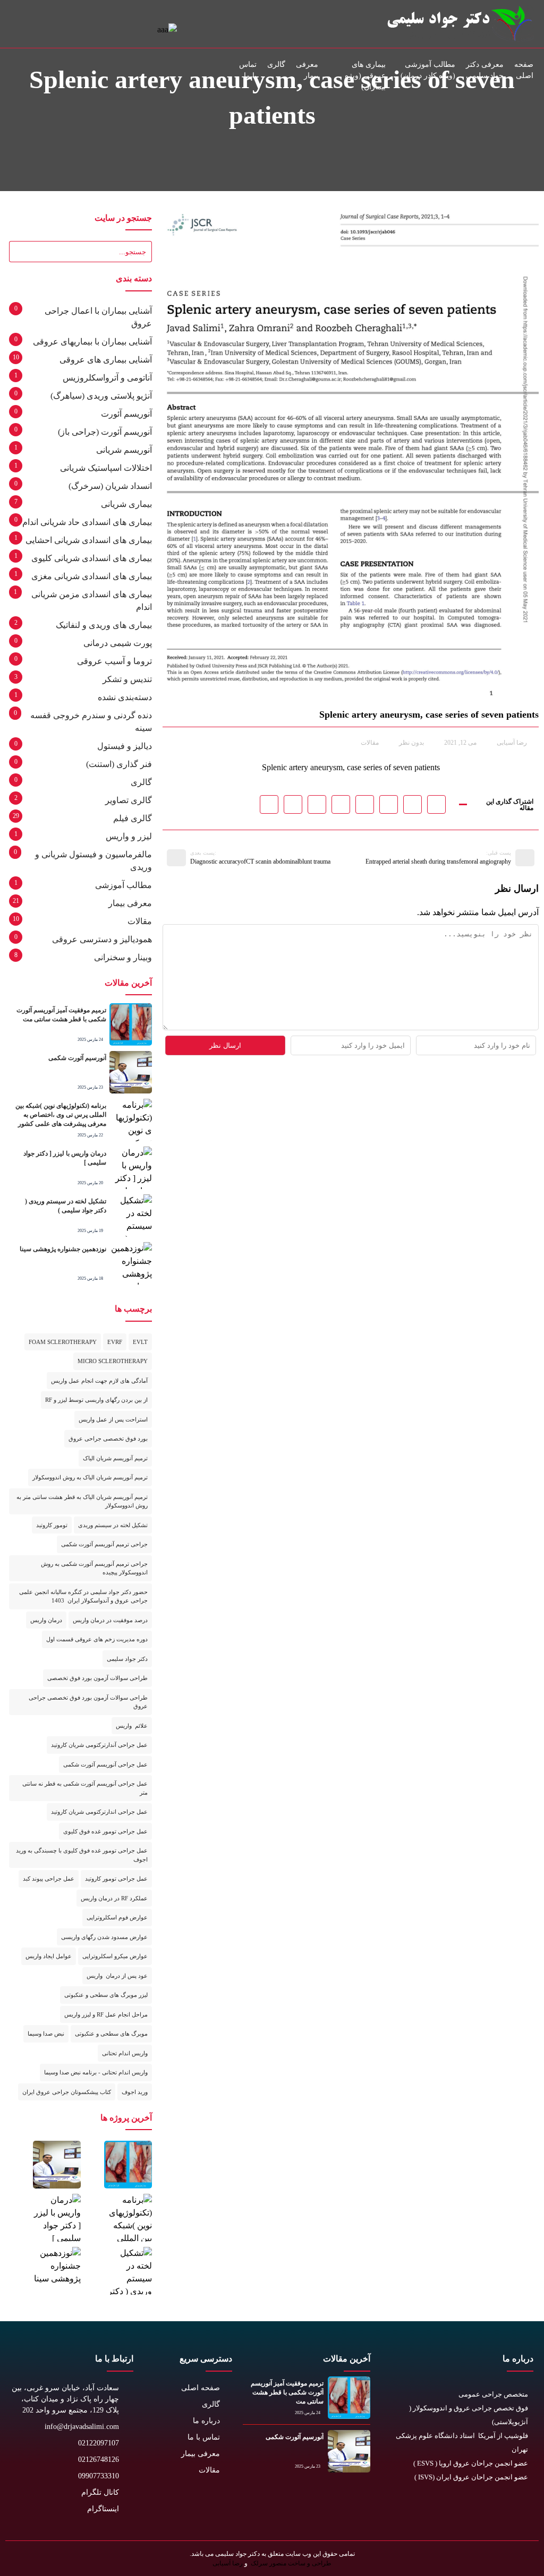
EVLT (140, 1342)
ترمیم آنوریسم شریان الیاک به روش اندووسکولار (90, 1477)
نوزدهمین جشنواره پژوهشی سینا (63, 1249)
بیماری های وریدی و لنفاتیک (104, 625)
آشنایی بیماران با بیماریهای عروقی (92, 342)
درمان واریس (46, 1620)
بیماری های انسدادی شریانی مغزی (92, 576)
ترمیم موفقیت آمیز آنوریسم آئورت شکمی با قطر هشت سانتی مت (287, 2392)
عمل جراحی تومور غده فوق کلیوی (105, 1831)
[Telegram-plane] (451, 2511)
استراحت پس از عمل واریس (113, 1419)
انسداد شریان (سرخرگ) (110, 486)
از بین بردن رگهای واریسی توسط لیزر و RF (96, 1400)
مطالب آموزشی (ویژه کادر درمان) (428, 70)
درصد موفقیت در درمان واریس (110, 1620)
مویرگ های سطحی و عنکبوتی (111, 2034)
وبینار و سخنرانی (123, 957)
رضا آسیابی (228, 2563)
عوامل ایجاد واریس (49, 1956)
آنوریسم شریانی (124, 450)
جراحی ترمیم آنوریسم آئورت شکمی (104, 1544)
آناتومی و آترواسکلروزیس (107, 378)
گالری (276, 64)
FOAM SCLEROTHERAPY (63, 1342)
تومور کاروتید (52, 1525)
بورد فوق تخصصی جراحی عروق (108, 1438)
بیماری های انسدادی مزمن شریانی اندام (92, 601)
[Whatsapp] (475, 2511)
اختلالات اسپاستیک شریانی (106, 468)
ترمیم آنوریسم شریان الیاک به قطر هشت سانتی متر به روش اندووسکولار (82, 1501)
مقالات (370, 743)
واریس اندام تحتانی (125, 2053)
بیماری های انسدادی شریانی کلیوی (92, 558)
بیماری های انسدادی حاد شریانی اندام (87, 522)
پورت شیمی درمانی (118, 643)
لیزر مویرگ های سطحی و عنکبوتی (106, 1995)
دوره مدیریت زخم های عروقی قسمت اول (97, 1639)
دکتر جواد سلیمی (127, 1659)
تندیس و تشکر (127, 679)
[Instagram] (427, 2511)
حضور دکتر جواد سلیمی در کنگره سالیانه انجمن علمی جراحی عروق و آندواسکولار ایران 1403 (83, 1596)
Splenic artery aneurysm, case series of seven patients (351, 767)
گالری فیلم (133, 818)
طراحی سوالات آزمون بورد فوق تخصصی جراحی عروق (88, 1702)
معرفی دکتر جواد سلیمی (485, 70)
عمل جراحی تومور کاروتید (116, 1879)
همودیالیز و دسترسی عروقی (102, 939)
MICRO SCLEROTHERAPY (113, 1361)
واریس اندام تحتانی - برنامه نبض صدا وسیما (96, 2072)
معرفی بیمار (307, 70)
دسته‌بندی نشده (125, 697)
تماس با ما (248, 70)
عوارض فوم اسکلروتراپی (117, 1917)
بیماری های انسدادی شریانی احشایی (89, 540)
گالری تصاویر (129, 800)
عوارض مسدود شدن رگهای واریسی (104, 1937)
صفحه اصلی (524, 70)
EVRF (115, 1342)
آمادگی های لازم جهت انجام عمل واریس (99, 1381)
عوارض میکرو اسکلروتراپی (115, 1956)
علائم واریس (132, 1726)
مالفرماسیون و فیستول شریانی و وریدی (93, 861)
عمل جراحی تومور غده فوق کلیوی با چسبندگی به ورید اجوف (82, 1855)
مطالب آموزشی (124, 885)
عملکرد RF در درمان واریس (114, 1898)
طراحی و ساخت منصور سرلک (290, 2563)
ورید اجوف (135, 2092)
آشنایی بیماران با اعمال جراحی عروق (98, 317)
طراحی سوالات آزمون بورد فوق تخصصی (97, 1678)
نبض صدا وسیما (46, 2034)
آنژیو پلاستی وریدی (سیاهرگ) (101, 396)
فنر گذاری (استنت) (119, 764)
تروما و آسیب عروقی (114, 661)
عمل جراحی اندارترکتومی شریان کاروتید (99, 1812)
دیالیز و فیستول (125, 746)
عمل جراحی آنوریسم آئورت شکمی (105, 1764)
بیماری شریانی (126, 504)
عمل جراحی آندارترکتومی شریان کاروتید (99, 1745)
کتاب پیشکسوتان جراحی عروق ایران (67, 2092)
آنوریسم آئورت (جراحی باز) (105, 432)
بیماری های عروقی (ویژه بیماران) (365, 76)
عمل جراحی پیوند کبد (49, 1879)
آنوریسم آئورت (126, 414)
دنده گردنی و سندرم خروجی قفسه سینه (91, 722)
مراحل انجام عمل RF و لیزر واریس (106, 2014)
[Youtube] (499, 2511)
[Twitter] (522, 2511)
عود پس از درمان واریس (117, 1976)
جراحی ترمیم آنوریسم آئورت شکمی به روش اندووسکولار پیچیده (94, 1568)
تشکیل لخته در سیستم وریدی (113, 1525)
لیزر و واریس (129, 836)
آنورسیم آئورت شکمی (77, 1058)
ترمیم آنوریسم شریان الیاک (115, 1458)
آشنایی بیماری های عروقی (106, 360)
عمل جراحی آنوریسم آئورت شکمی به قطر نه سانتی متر (85, 1788)
